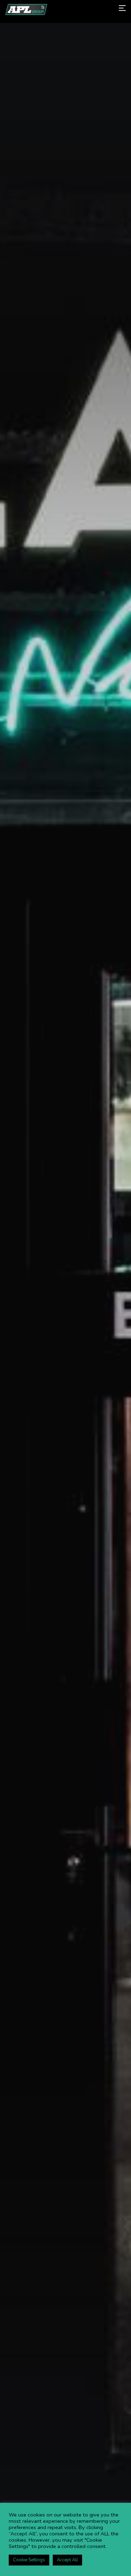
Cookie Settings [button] (29, 2560)
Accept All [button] (67, 2560)
